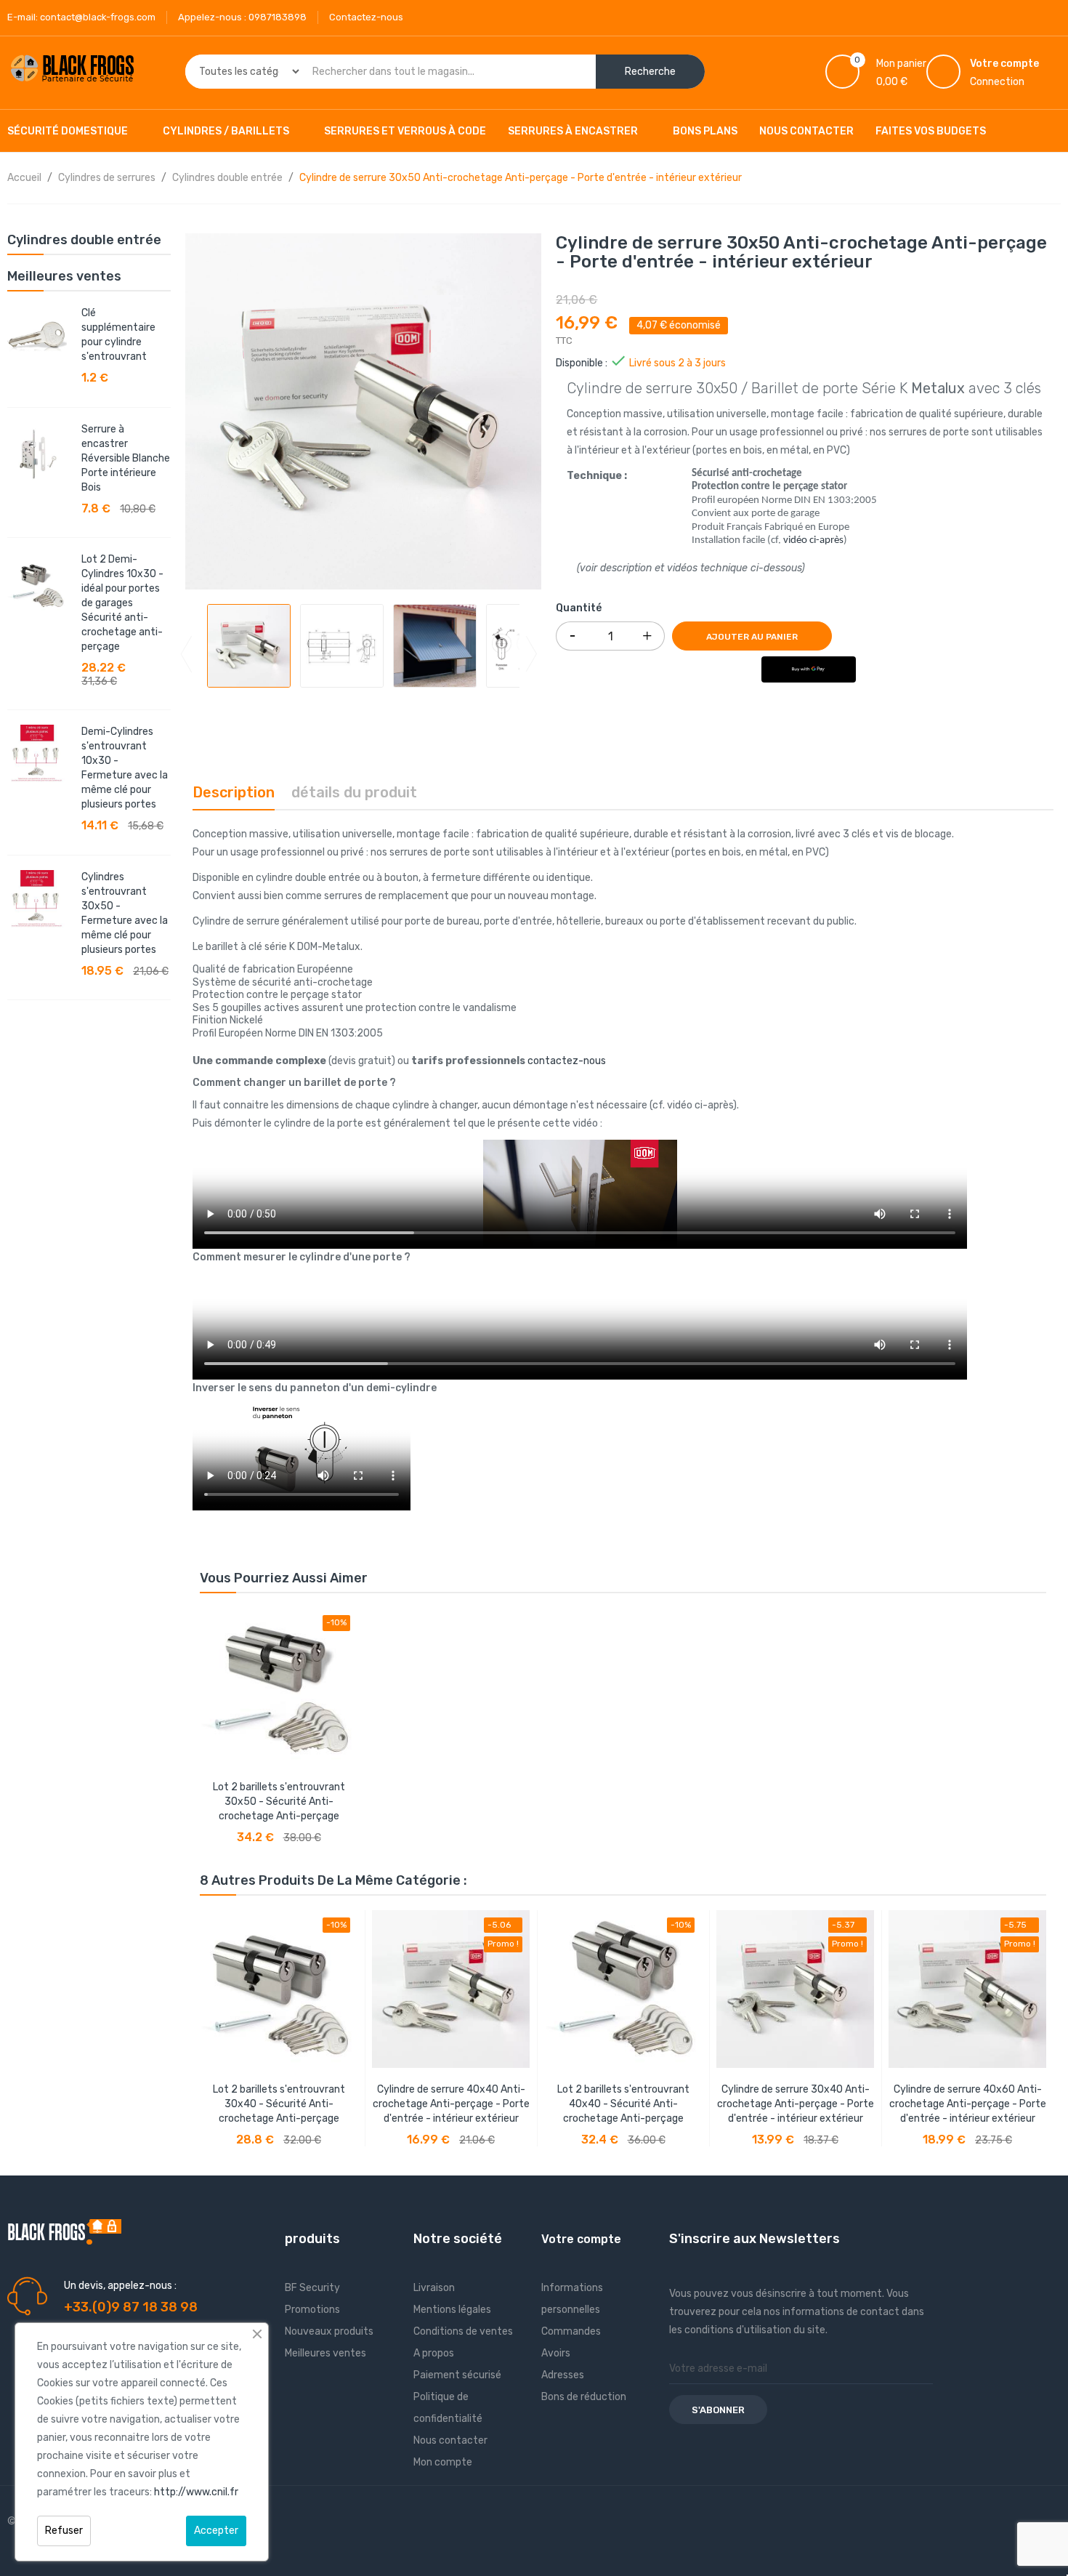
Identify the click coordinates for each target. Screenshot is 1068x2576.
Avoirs (556, 2353)
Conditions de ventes (463, 2331)
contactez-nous (567, 1061)
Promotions (312, 2310)
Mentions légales (452, 2310)
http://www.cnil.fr (196, 2492)
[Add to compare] (214, 1827)
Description (234, 792)
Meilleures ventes (325, 2353)
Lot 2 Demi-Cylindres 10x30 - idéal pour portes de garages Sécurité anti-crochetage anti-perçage (122, 603)
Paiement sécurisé (457, 2375)
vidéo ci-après (813, 540)
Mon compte (443, 2462)
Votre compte (581, 2239)
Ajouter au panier (752, 637)
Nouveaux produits (329, 2331)
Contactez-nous (366, 17)
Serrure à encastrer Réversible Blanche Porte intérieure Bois (126, 458)
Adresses (563, 2375)
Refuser (64, 2531)
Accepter (216, 2531)
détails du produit (354, 792)
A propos (434, 2353)
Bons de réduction (584, 2397)
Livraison (434, 2288)
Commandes (571, 2331)
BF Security (312, 2288)
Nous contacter (450, 2440)
